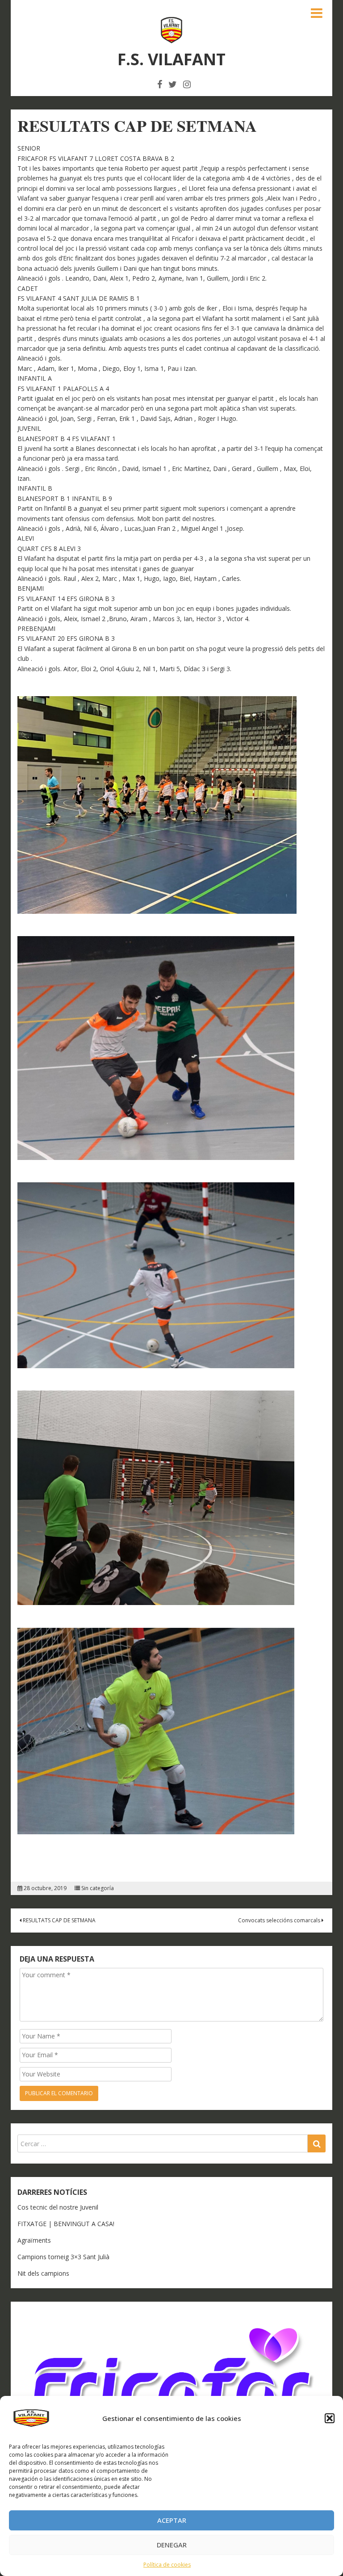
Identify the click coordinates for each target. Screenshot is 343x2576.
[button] (330, 2418)
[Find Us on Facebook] (160, 84)
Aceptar (172, 2520)
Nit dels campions (43, 2273)
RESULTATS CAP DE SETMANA (59, 1920)
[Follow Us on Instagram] (187, 84)
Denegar (172, 2545)
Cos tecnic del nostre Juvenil (58, 2207)
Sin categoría (98, 1888)
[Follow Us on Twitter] (173, 84)
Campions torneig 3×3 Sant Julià (63, 2257)
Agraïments (34, 2240)
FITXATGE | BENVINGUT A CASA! (66, 2224)
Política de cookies (167, 2565)
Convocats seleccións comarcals (280, 1920)
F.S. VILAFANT (171, 59)
